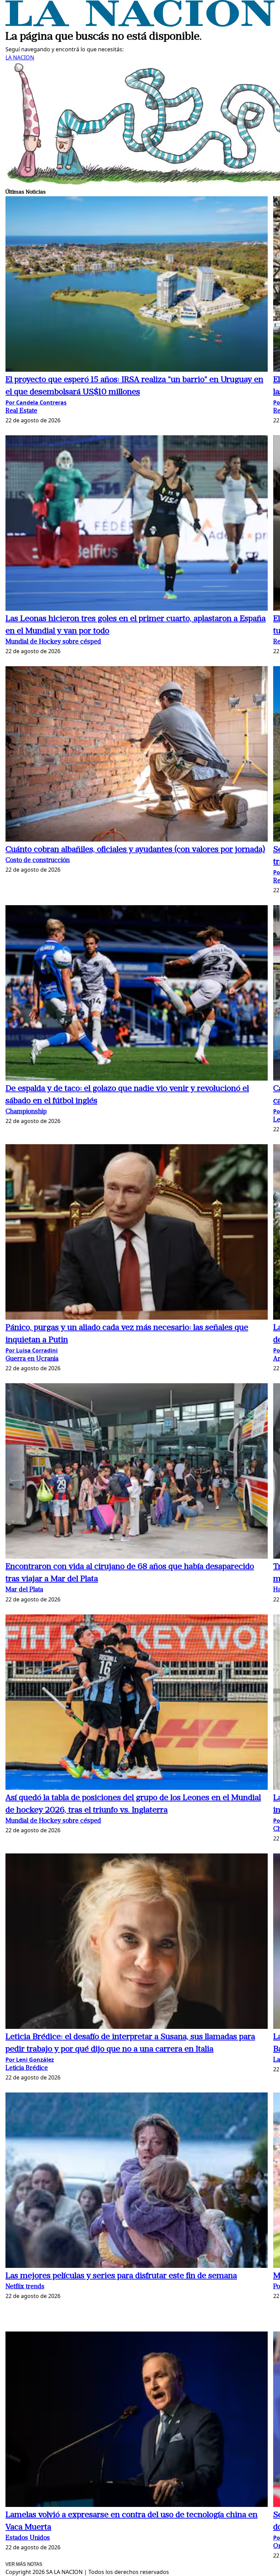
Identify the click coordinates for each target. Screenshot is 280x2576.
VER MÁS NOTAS (24, 2564)
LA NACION (20, 57)
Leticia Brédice (27, 2068)
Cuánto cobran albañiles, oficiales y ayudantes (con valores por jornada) (135, 850)
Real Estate (21, 411)
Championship (26, 1112)
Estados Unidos (28, 2538)
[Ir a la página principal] (140, 25)
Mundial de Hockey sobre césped (53, 642)
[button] (137, 285)
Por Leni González (30, 2060)
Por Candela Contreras (36, 402)
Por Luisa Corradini (32, 1350)
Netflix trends (25, 2287)
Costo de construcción (38, 861)
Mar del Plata (24, 1590)
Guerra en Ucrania (32, 1359)
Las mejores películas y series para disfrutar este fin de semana (121, 2276)
